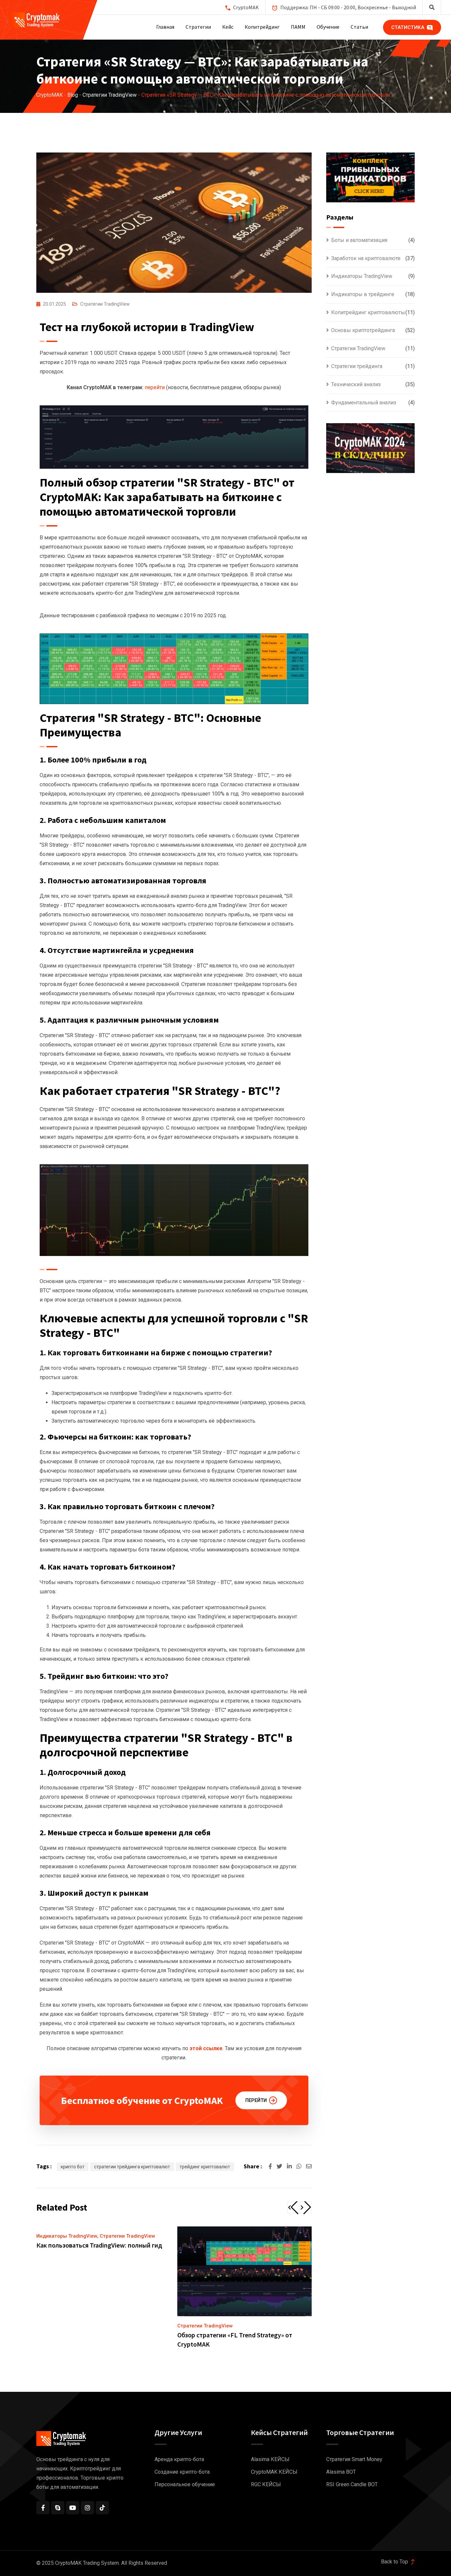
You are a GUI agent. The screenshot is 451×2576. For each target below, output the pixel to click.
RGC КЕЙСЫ (266, 2484)
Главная (165, 27)
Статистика (408, 27)
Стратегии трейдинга (357, 366)
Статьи (359, 27)
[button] (293, 2207)
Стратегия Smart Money (354, 2459)
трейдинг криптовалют (205, 2167)
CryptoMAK (246, 7)
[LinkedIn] (290, 2166)
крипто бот (73, 2167)
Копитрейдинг (262, 27)
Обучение (328, 27)
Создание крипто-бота (182, 2472)
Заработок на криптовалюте (366, 258)
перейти (155, 387)
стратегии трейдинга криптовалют (132, 2167)
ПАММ (298, 27)
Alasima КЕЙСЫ (270, 2459)
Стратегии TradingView (105, 304)
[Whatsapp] (300, 2166)
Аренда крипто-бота (179, 2459)
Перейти (256, 2100)
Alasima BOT (341, 2472)
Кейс (228, 27)
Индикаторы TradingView (67, 2236)
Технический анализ (356, 384)
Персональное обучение (185, 2484)
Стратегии (198, 27)
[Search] (432, 7)
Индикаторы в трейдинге (363, 294)
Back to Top (395, 2562)
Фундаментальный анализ (364, 403)
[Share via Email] (309, 2166)
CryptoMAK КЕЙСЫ (274, 2472)
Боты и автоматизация (359, 240)
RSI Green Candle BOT (352, 2484)
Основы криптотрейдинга (363, 330)
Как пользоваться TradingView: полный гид (99, 2245)
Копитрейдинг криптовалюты (368, 312)
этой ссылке (206, 2048)
